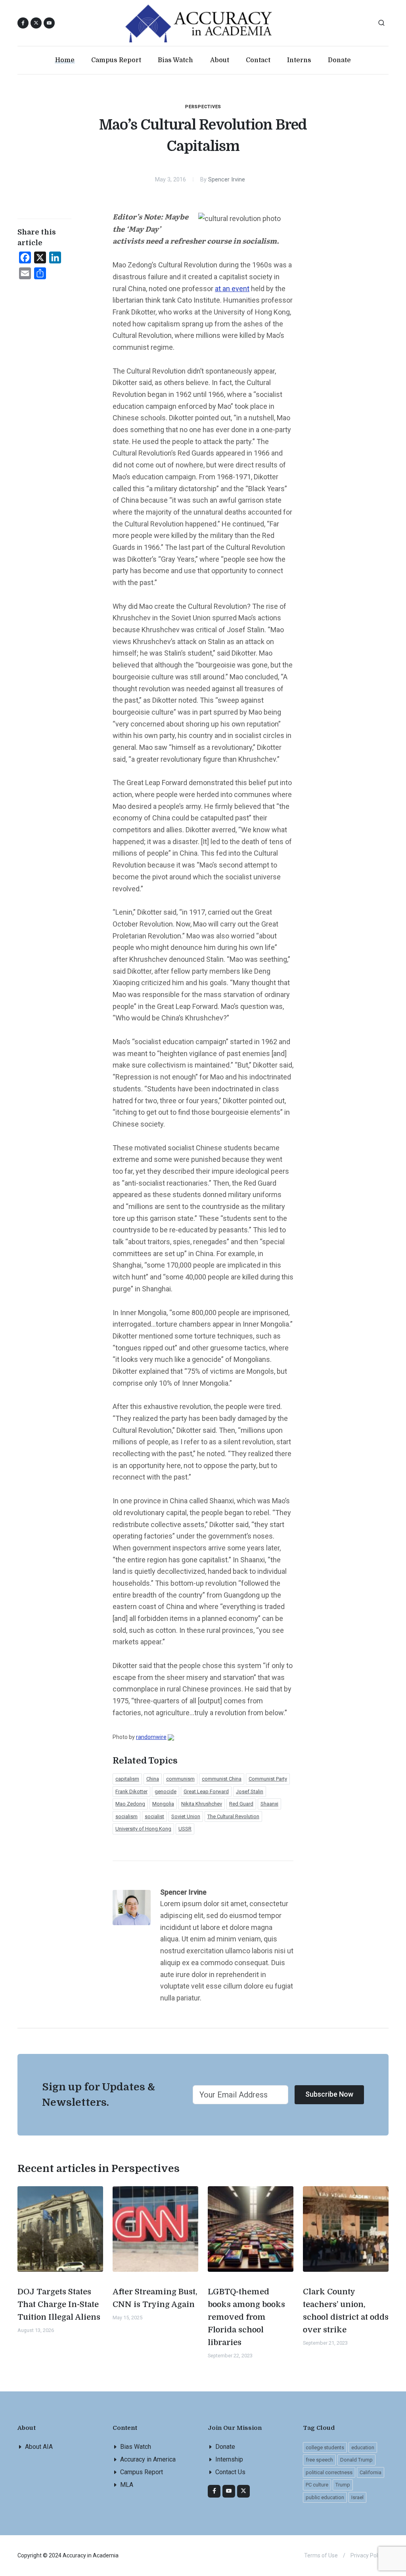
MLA (127, 2485)
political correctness (329, 2472)
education (363, 2447)
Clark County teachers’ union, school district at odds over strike (346, 2311)
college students (325, 2447)
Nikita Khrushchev (202, 1804)
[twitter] (243, 2491)
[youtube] (49, 23)
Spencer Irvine (227, 180)
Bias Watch (136, 2447)
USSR (185, 1829)
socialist (154, 1816)
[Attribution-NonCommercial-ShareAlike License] (171, 1737)
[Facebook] (214, 2491)
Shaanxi (269, 1804)
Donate (225, 2447)
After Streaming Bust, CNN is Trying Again (155, 2298)
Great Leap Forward (206, 1791)
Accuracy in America (148, 2459)
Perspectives (203, 107)
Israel (357, 2497)
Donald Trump (356, 2460)
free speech (319, 2460)
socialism (126, 1816)
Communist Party (268, 1779)
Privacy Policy (368, 2555)
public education (325, 2497)
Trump (343, 2485)
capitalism (127, 1779)
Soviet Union (186, 1816)
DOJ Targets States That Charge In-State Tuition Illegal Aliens (59, 2304)
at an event (232, 289)
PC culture (317, 2485)
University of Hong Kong (143, 1829)
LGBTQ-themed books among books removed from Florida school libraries (246, 2317)
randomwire (151, 1737)
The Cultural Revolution (233, 1816)
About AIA (39, 2447)
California (371, 2472)
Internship (229, 2459)
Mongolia (163, 1804)
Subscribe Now (329, 2094)
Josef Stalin (250, 1791)
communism (180, 1779)
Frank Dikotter (131, 1791)
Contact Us (230, 2472)
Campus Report (142, 2472)
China (153, 1779)
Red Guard (241, 1804)
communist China (222, 1779)
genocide (166, 1791)
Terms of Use (321, 2555)
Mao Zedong (130, 1804)
